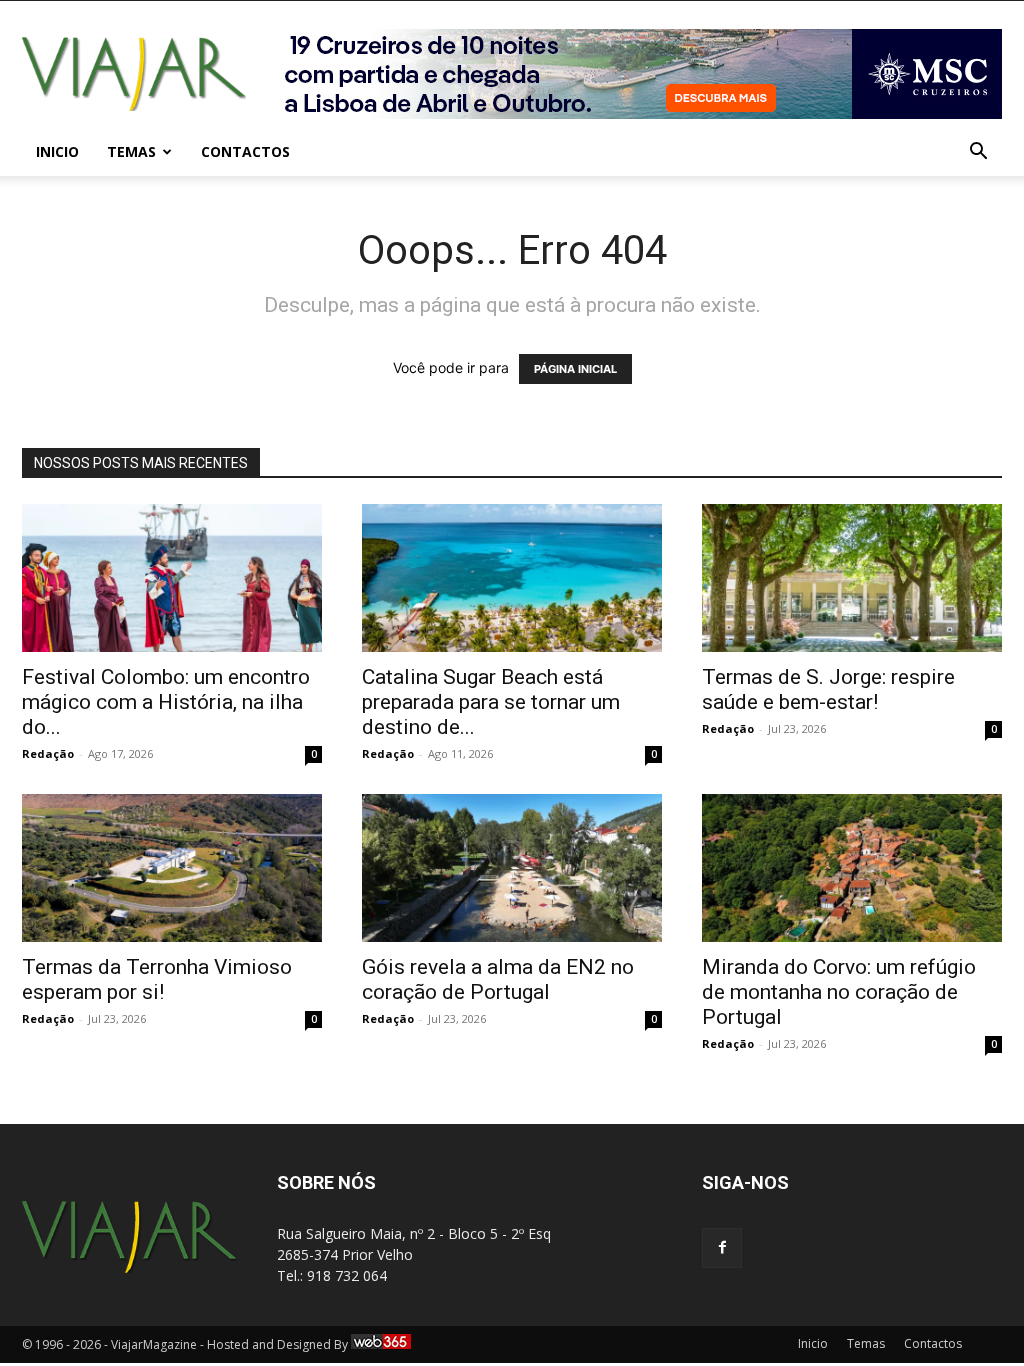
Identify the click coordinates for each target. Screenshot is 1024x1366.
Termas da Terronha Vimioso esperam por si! (157, 979)
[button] (978, 153)
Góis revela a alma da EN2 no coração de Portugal (498, 979)
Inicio (57, 151)
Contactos (245, 151)
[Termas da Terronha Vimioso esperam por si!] (172, 868)
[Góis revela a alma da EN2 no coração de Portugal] (512, 868)
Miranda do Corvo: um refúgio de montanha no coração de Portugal (839, 992)
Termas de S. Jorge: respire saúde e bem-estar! (828, 689)
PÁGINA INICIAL (575, 369)
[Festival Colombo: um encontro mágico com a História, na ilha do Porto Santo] (172, 578)
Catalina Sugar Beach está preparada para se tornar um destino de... (491, 702)
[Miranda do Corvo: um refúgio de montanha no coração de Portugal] (852, 868)
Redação (48, 753)
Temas (131, 151)
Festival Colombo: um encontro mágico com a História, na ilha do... (166, 702)
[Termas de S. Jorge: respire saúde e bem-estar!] (852, 578)
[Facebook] (722, 1248)
